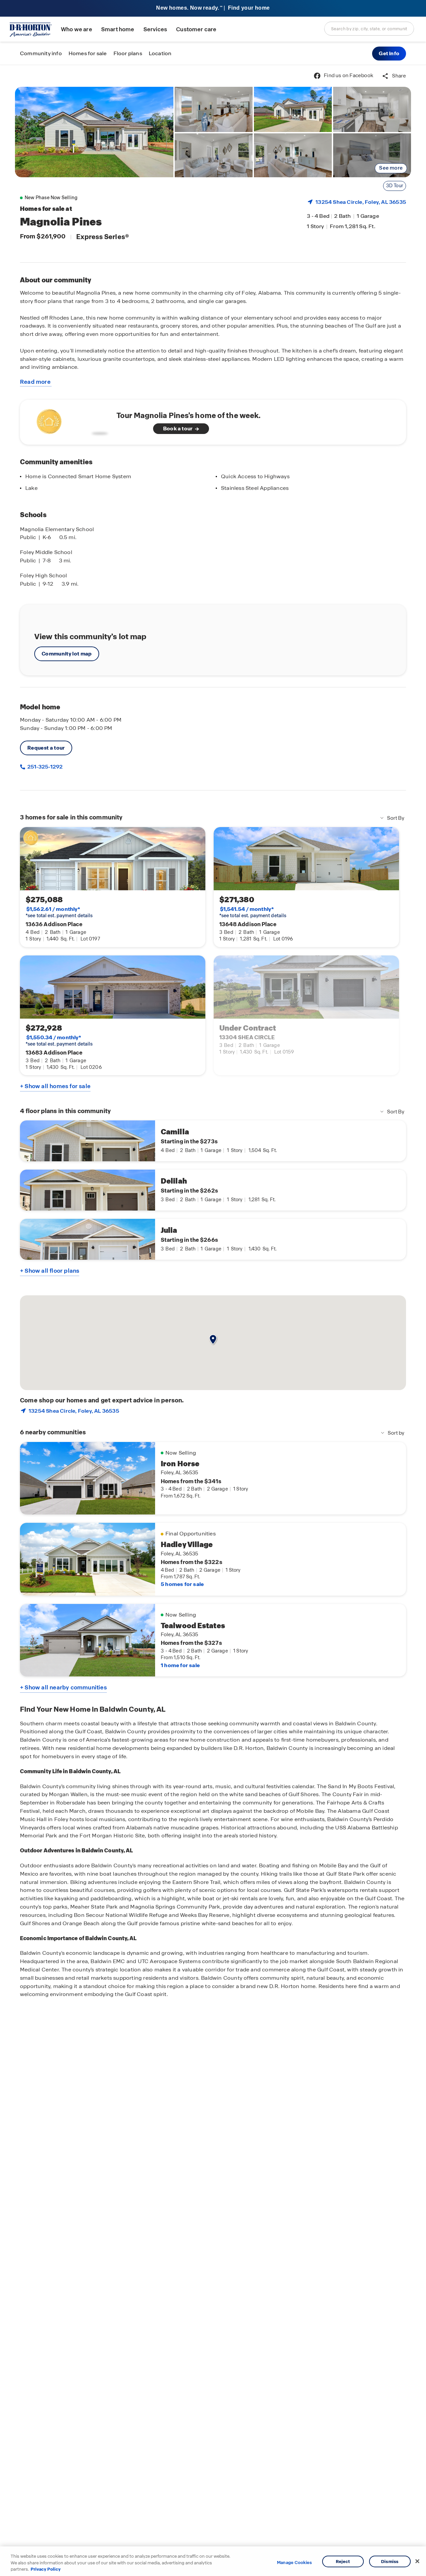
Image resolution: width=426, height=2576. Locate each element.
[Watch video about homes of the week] (71, 420)
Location (160, 53)
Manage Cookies (294, 2563)
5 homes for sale (182, 1584)
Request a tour (46, 748)
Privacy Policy (46, 2569)
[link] (94, 132)
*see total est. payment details (59, 912)
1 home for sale (180, 1665)
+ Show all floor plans (50, 1271)
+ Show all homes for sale (55, 1086)
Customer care (196, 29)
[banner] (213, 8)
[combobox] (369, 29)
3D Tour (395, 186)
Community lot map (67, 654)
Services (155, 29)
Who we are (77, 29)
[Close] (417, 2561)
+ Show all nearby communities (63, 1687)
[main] (213, 1320)
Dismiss (390, 2561)
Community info (41, 53)
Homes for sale (88, 53)
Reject (343, 2561)
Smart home (118, 29)
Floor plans (128, 53)
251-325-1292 (44, 767)
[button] (389, 54)
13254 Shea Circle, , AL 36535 (361, 202)
